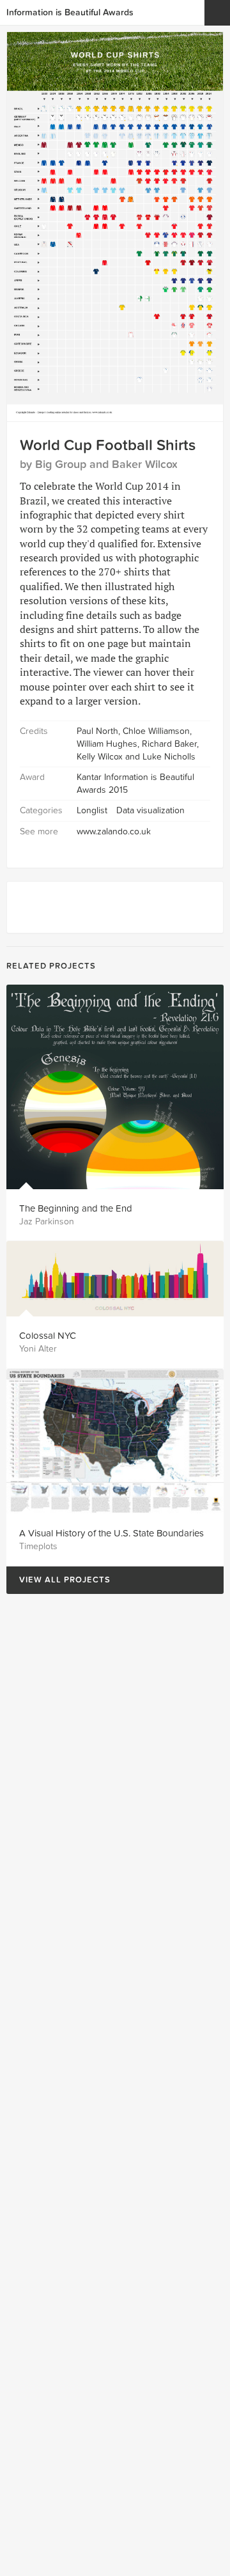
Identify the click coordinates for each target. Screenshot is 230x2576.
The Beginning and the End (76, 1208)
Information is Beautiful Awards (70, 12)
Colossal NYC (48, 1336)
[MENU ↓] (217, 13)
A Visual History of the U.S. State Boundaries (111, 1533)
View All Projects (58, 1580)
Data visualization (150, 810)
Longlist (92, 810)
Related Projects (51, 966)
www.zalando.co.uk (114, 831)
